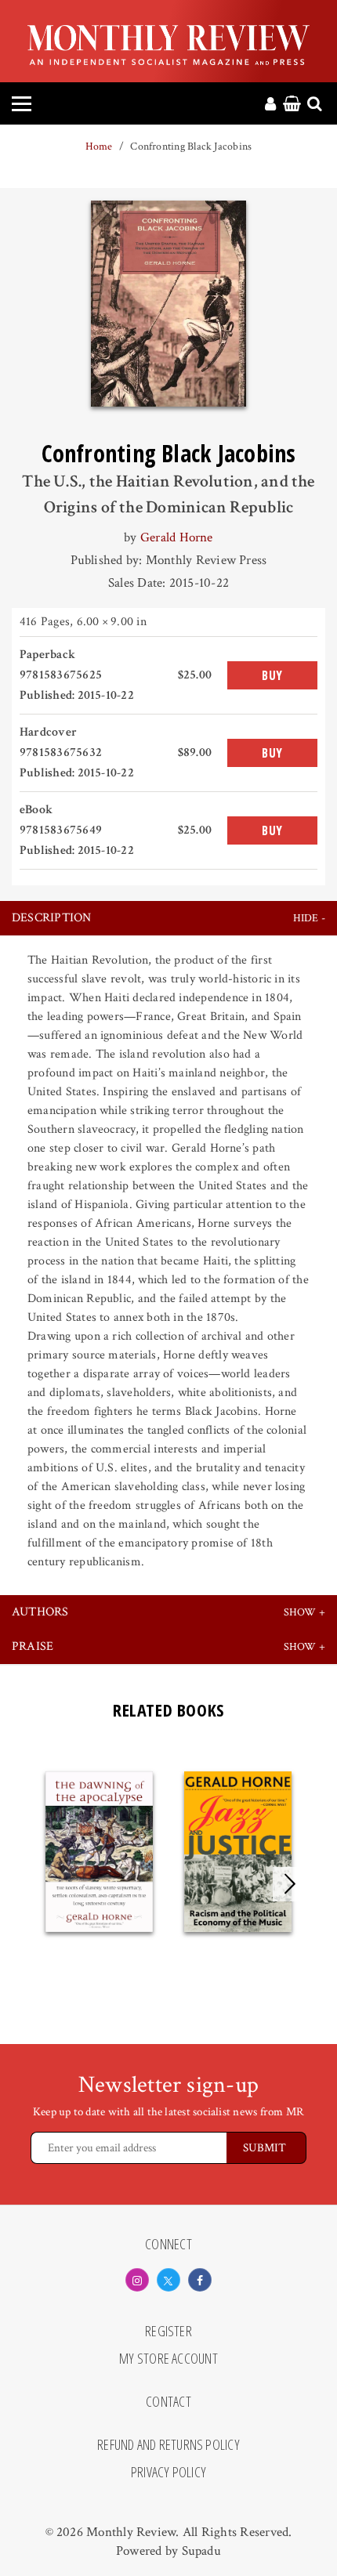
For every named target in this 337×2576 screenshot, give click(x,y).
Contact (168, 2402)
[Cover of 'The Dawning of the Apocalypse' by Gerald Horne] (99, 1852)
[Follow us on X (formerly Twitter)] (168, 2280)
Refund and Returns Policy (168, 2445)
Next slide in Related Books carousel (290, 1884)
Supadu (201, 2551)
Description (52, 918)
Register (168, 2332)
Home (99, 147)
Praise (33, 1646)
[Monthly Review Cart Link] (292, 105)
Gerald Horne (177, 537)
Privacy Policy (168, 2473)
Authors (40, 1612)
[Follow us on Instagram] (137, 2280)
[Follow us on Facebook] (200, 2280)
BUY (272, 675)
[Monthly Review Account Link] (270, 105)
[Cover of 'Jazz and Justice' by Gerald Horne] (238, 1852)
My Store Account (168, 2359)
